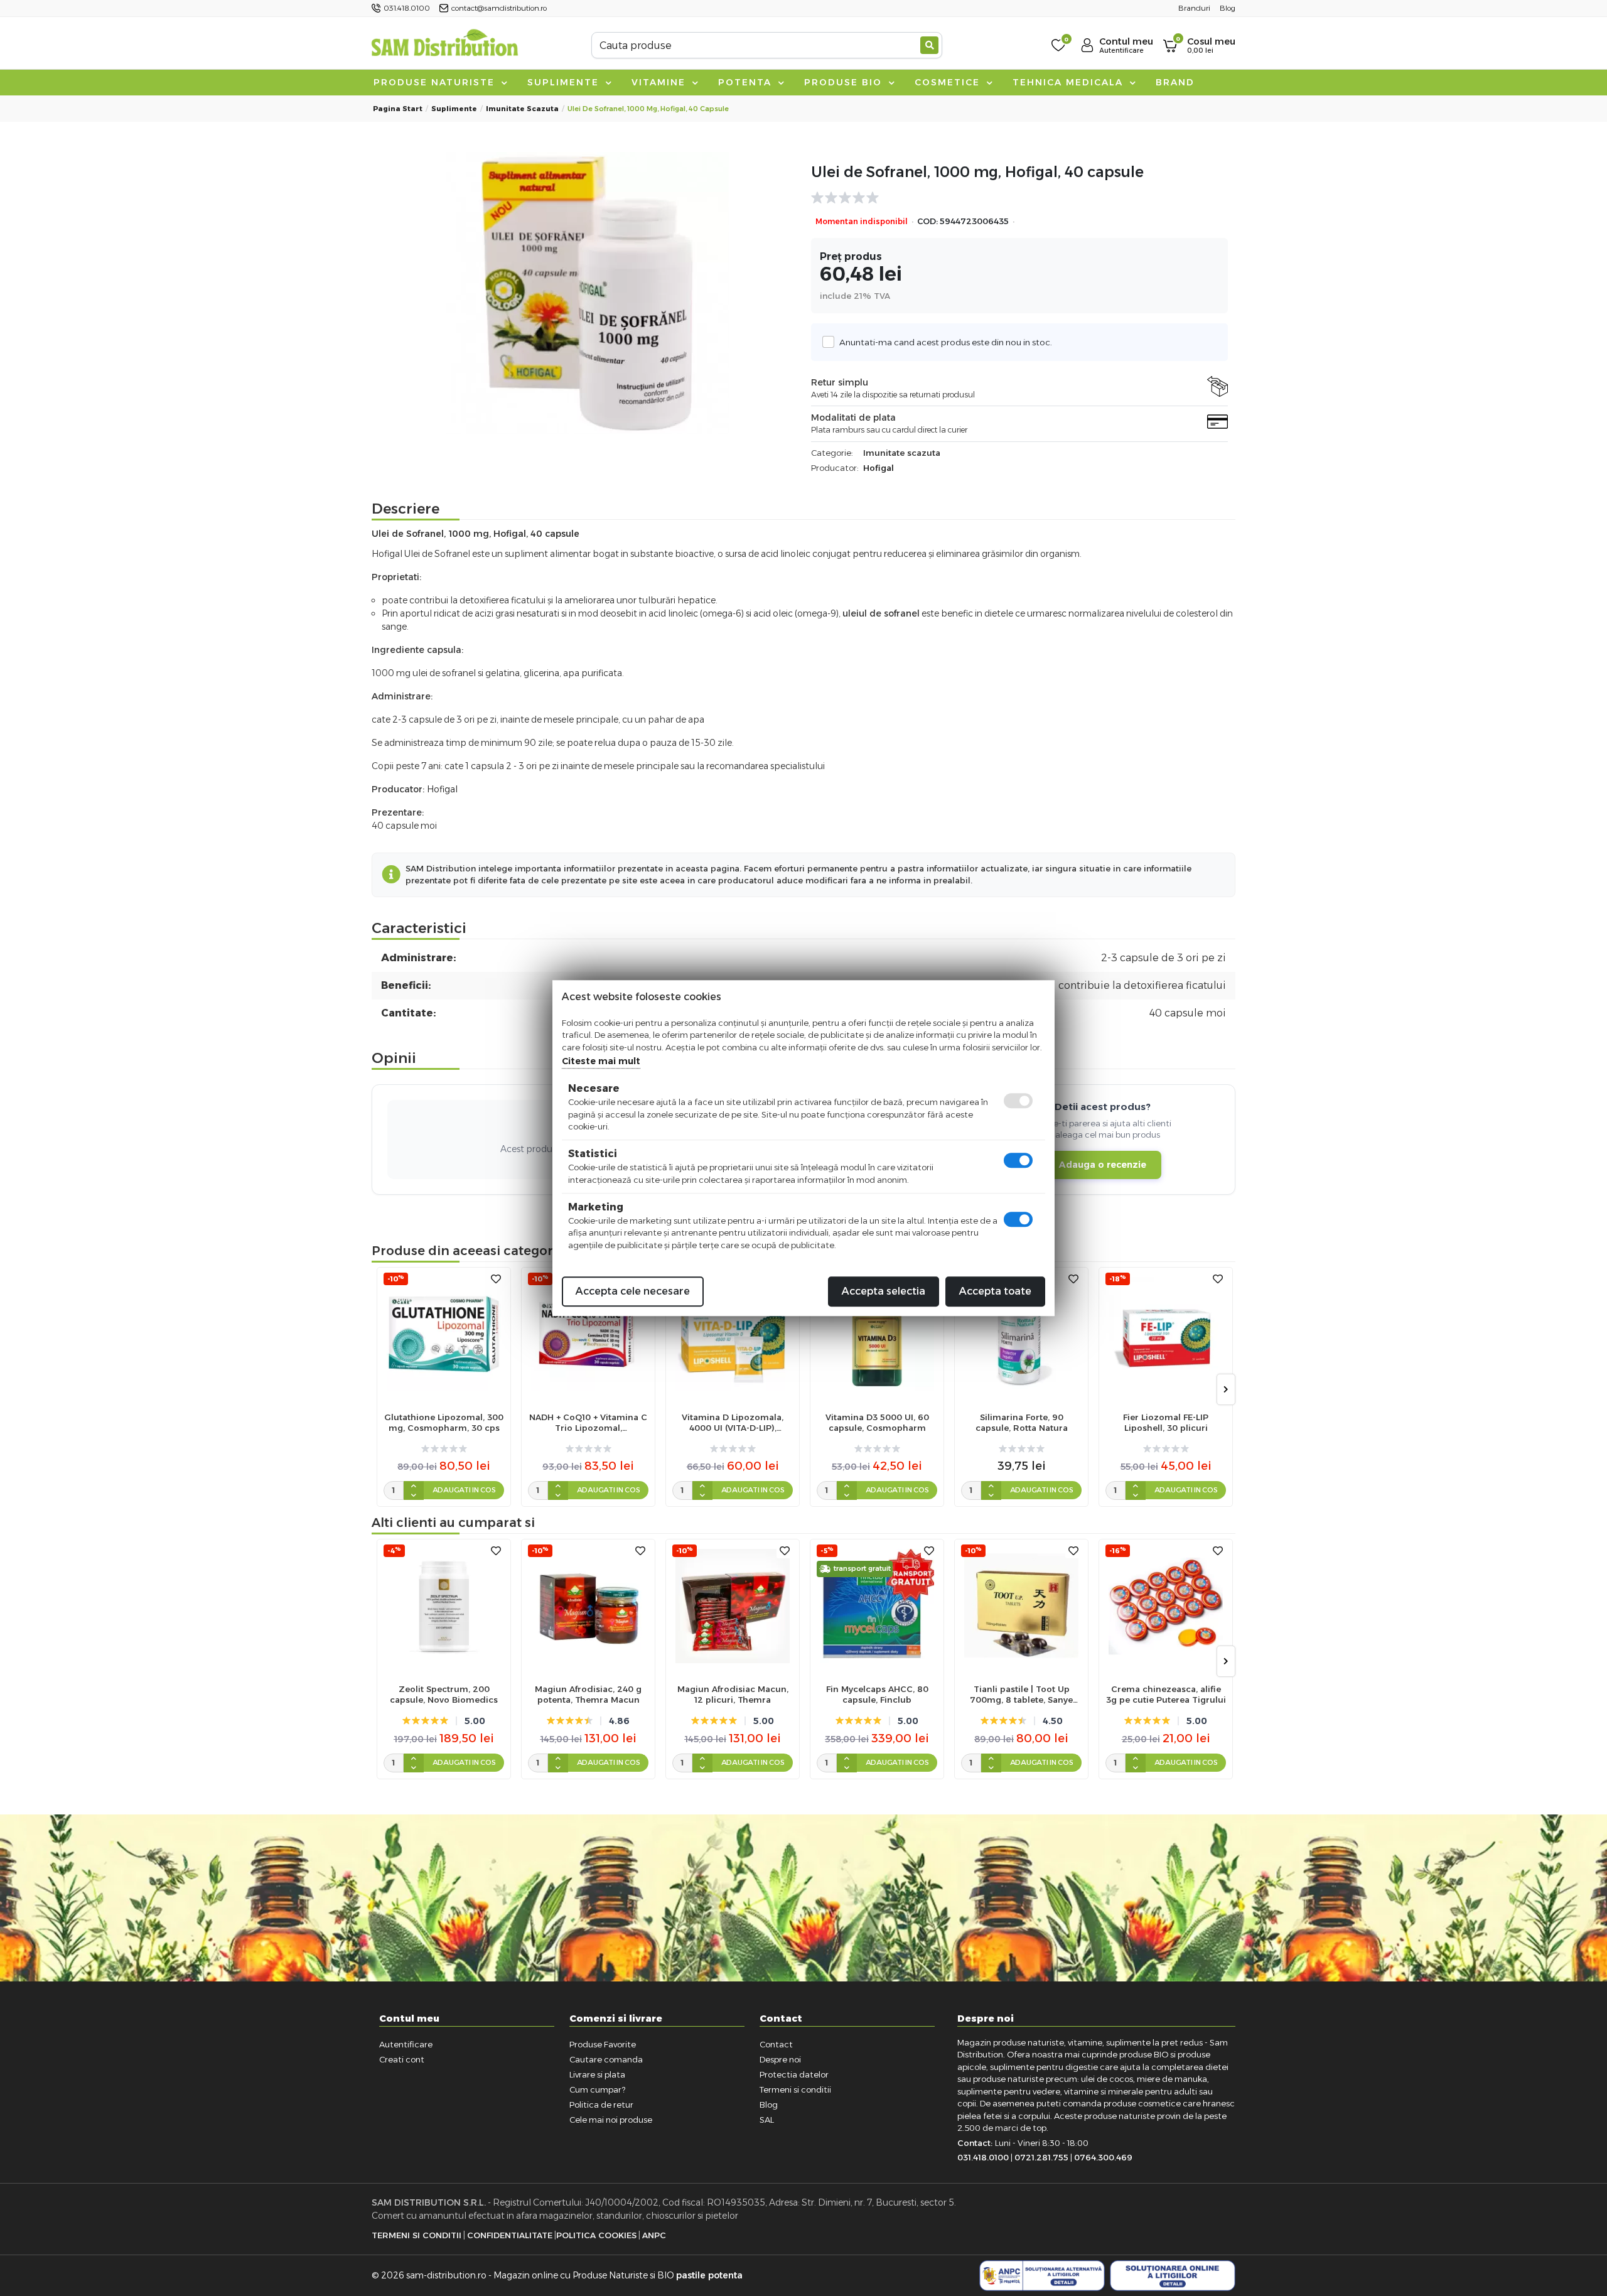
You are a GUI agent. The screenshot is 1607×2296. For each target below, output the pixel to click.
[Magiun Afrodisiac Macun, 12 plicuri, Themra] (733, 1606)
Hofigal (879, 468)
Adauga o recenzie (1103, 1165)
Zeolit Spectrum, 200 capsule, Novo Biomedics (444, 1694)
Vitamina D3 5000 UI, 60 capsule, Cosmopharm (877, 1422)
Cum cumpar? (597, 2089)
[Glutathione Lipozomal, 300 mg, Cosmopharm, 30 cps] (444, 1334)
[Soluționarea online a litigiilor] (1173, 2276)
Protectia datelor (794, 2074)
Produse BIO (845, 82)
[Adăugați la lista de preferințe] (496, 1279)
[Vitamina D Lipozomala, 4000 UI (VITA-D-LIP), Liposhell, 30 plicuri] (733, 1334)
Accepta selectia (884, 1291)
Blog (769, 2105)
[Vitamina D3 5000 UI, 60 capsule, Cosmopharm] (877, 1334)
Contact (776, 2044)
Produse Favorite (603, 2044)
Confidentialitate (510, 2235)
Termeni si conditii (795, 2089)
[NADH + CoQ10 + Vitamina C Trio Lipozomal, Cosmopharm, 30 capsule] (588, 1334)
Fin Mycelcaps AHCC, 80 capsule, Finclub (877, 1694)
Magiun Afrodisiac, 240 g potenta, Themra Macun (588, 1694)
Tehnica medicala (1070, 82)
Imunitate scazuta (522, 109)
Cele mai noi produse (611, 2120)
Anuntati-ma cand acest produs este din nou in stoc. (946, 342)
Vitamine (660, 82)
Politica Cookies (596, 2235)
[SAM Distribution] (444, 45)
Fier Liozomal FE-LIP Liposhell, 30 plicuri (1166, 1422)
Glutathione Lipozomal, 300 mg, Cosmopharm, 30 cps (444, 1422)
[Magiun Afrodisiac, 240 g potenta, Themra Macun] (588, 1606)
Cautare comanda (606, 2059)
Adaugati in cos (464, 1490)
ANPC (654, 2235)
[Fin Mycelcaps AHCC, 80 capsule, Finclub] (877, 1606)
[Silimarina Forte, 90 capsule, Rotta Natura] (1021, 1334)
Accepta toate (995, 1291)
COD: (927, 221)
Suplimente (565, 82)
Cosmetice (949, 82)
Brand (1175, 82)
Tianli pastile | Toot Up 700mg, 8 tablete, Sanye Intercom (1021, 1695)
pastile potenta (709, 2275)
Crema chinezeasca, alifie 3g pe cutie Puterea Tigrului (1166, 1694)
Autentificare (406, 2044)
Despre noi (780, 2059)
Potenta (747, 82)
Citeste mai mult (601, 1061)
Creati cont (402, 2059)
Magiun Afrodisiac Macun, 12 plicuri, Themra (733, 1694)
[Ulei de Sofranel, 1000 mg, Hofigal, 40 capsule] (588, 293)
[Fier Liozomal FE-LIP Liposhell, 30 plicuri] (1166, 1334)
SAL (767, 2120)
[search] (929, 45)
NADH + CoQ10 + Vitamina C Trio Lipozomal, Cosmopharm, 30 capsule (588, 1423)
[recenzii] (1013, 198)
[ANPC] (1042, 2276)
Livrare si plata (597, 2074)
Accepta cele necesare (633, 1291)
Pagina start (398, 109)
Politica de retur (601, 2105)
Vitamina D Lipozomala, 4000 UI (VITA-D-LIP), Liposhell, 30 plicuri (733, 1423)
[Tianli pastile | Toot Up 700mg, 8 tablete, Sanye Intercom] (1021, 1606)
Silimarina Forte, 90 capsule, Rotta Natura (1022, 1422)
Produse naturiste (436, 82)
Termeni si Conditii (417, 2235)
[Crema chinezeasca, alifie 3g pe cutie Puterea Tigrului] (1166, 1606)
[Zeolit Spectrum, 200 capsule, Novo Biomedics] (444, 1606)
